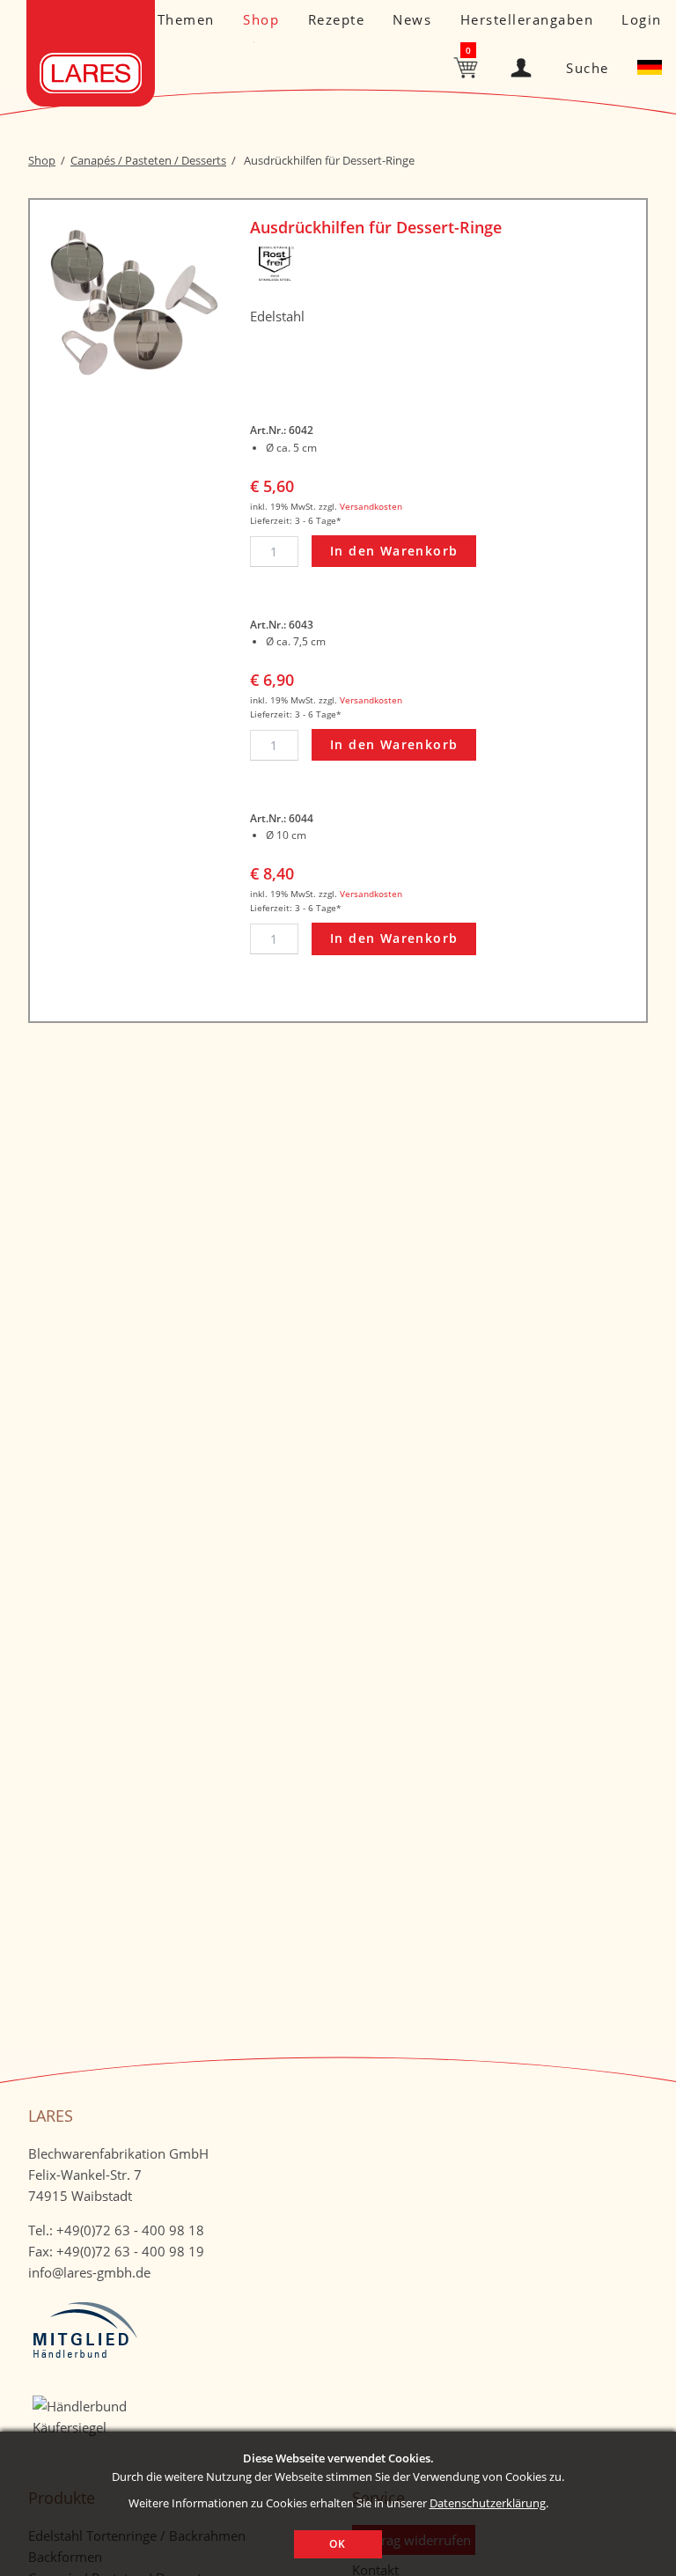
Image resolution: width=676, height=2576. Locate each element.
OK (338, 2544)
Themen (186, 19)
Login (642, 19)
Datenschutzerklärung (488, 2503)
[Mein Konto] (525, 64)
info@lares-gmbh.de (89, 2272)
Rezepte (337, 19)
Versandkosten (371, 506)
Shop (261, 19)
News (412, 19)
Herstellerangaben (527, 19)
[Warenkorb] (467, 66)
